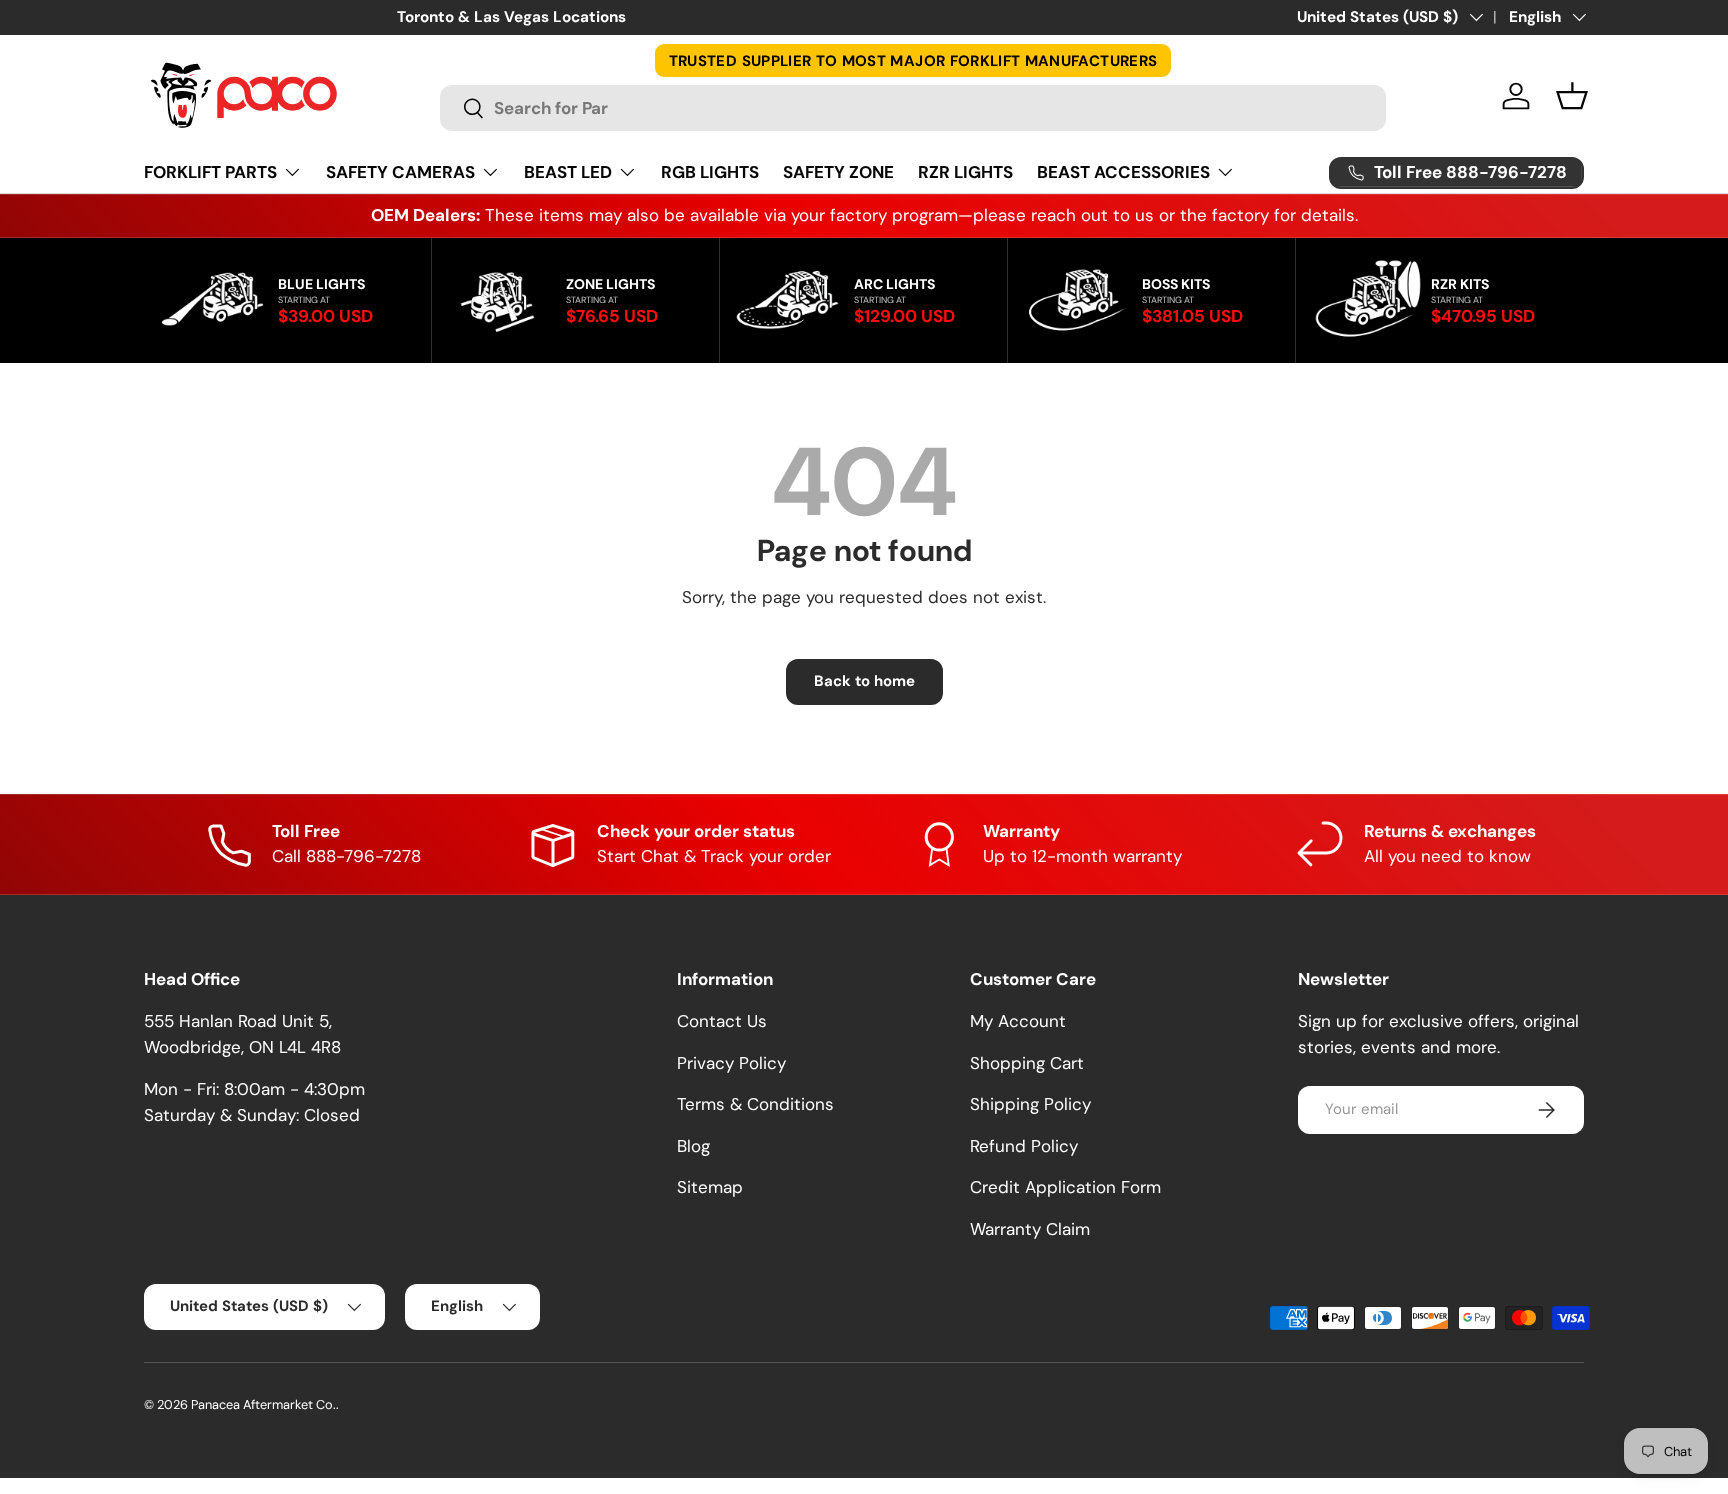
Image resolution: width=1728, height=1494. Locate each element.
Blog (693, 1146)
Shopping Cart (1027, 1063)
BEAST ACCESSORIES (1123, 172)
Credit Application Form (1065, 1187)
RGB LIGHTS (710, 172)
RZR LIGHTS (965, 172)
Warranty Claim (1030, 1229)
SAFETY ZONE (838, 172)
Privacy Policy (731, 1063)
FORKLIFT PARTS (210, 172)
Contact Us (722, 1021)
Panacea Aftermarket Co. (263, 1404)
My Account (1018, 1021)
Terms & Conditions (755, 1104)
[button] (1572, 96)
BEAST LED (568, 172)
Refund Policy (1024, 1146)
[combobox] (913, 108)
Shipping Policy (1030, 1104)
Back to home (864, 681)
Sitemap (710, 1187)
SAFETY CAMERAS (400, 172)
